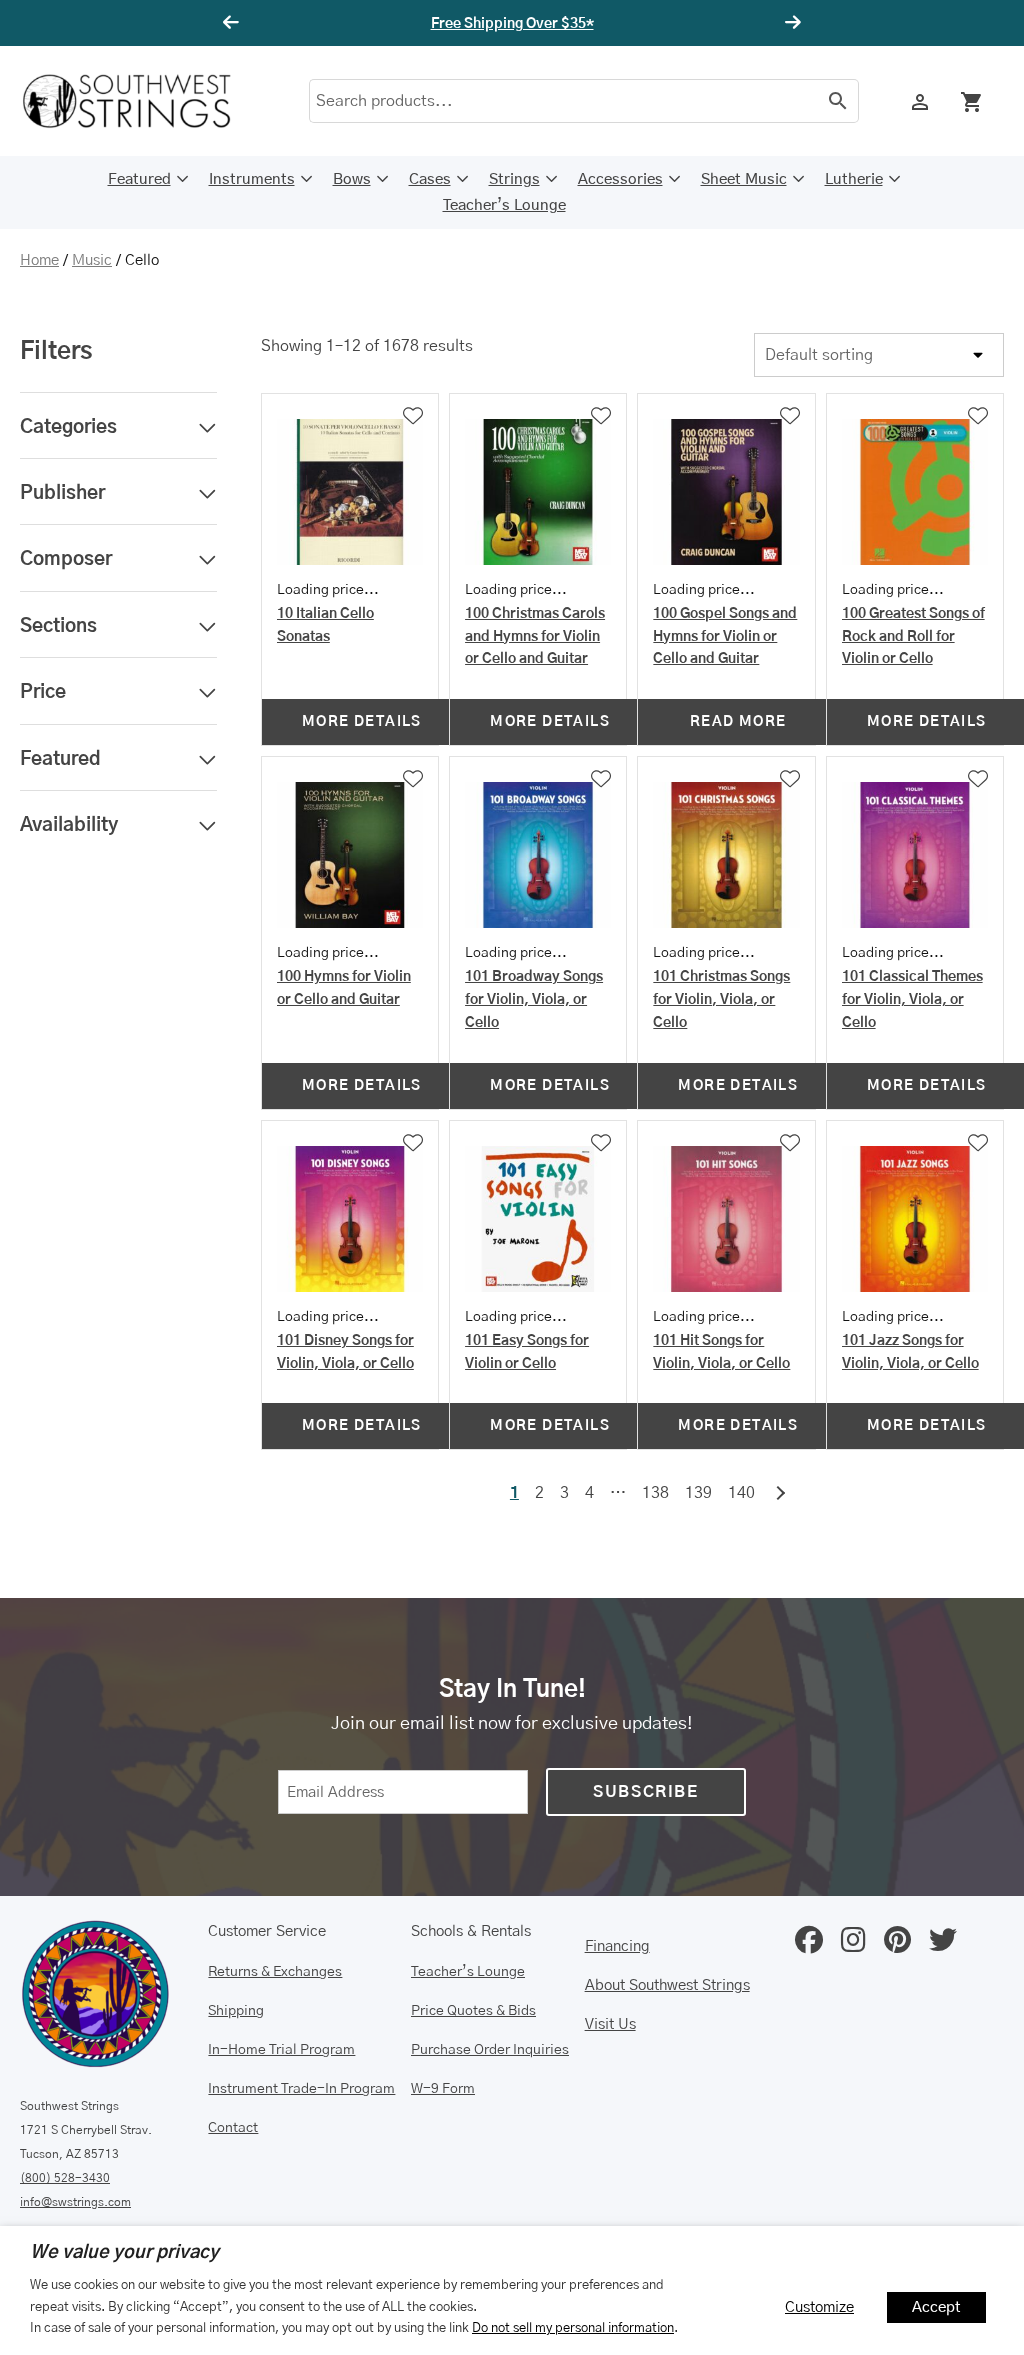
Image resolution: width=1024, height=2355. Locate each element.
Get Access (572, 24)
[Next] (790, 23)
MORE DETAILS (362, 722)
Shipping (236, 2011)
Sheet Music (744, 179)
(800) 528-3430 (65, 2178)
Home (39, 260)
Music (92, 260)
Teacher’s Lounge (504, 205)
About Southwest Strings (667, 1985)
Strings (514, 179)
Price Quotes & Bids (473, 2011)
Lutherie (854, 179)
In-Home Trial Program (281, 2050)
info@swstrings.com (75, 2202)
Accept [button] (936, 2307)
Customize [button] (819, 2307)
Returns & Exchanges (275, 1972)
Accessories (620, 179)
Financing (617, 1946)
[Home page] (140, 101)
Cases (430, 179)
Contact (233, 2128)
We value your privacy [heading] (124, 2253)
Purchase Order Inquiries (490, 2050)
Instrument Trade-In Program (301, 2089)
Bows (352, 179)
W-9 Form (443, 2089)
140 (741, 1493)
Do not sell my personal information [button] (573, 2328)
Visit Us (610, 2024)
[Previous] (234, 23)
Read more (738, 722)
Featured (139, 179)
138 (655, 1493)
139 (698, 1493)
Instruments (252, 179)
